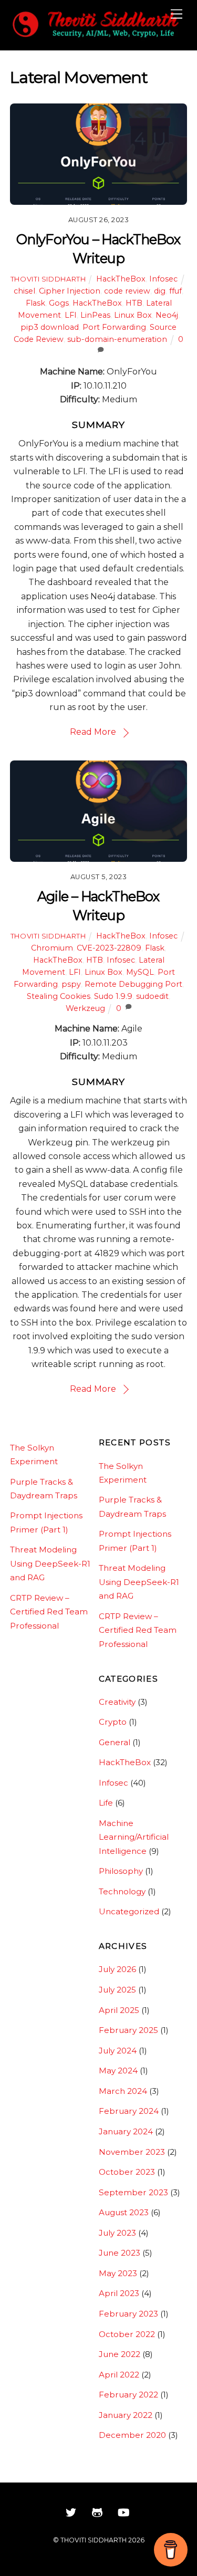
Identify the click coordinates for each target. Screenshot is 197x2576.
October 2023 (127, 2172)
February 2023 (128, 2314)
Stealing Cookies (59, 996)
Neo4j (167, 315)
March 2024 (123, 2091)
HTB (134, 303)
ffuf (175, 291)
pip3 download (50, 327)
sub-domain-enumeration (117, 339)
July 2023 (117, 2233)
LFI (71, 315)
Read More (93, 732)
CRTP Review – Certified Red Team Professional (49, 1612)
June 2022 (120, 2354)
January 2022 (126, 2415)
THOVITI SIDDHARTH (94, 2540)
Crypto (113, 1722)
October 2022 (127, 2334)
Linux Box (133, 315)
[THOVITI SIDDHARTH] (96, 36)
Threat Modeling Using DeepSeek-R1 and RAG (50, 1563)
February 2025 (128, 2030)
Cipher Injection (70, 291)
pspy (71, 984)
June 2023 (120, 2253)
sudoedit (152, 996)
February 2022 (128, 2395)
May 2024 (118, 2071)
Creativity (117, 1702)
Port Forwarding (114, 327)
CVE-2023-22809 (109, 948)
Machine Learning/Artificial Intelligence (134, 1837)
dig (160, 291)
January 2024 (126, 2131)
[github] (97, 2511)
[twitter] (71, 2511)
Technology (122, 1891)
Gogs (59, 303)
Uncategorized (129, 1911)
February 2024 (129, 2111)
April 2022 (119, 2375)
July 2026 (117, 1969)
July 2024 (118, 2051)
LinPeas (95, 315)
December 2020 (132, 2435)
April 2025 (119, 2010)
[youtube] (123, 2511)
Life (106, 1803)
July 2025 (117, 1990)
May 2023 (118, 2273)
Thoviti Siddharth (48, 279)
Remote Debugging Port (133, 984)
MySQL (140, 972)
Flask (35, 303)
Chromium (52, 948)
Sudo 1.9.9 (113, 996)
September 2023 (133, 2192)
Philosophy (121, 1871)
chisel (24, 291)
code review (127, 291)
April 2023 (119, 2293)
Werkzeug (85, 1008)
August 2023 (124, 2212)
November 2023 (132, 2152)
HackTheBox (121, 279)
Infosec (163, 279)
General (115, 1742)
